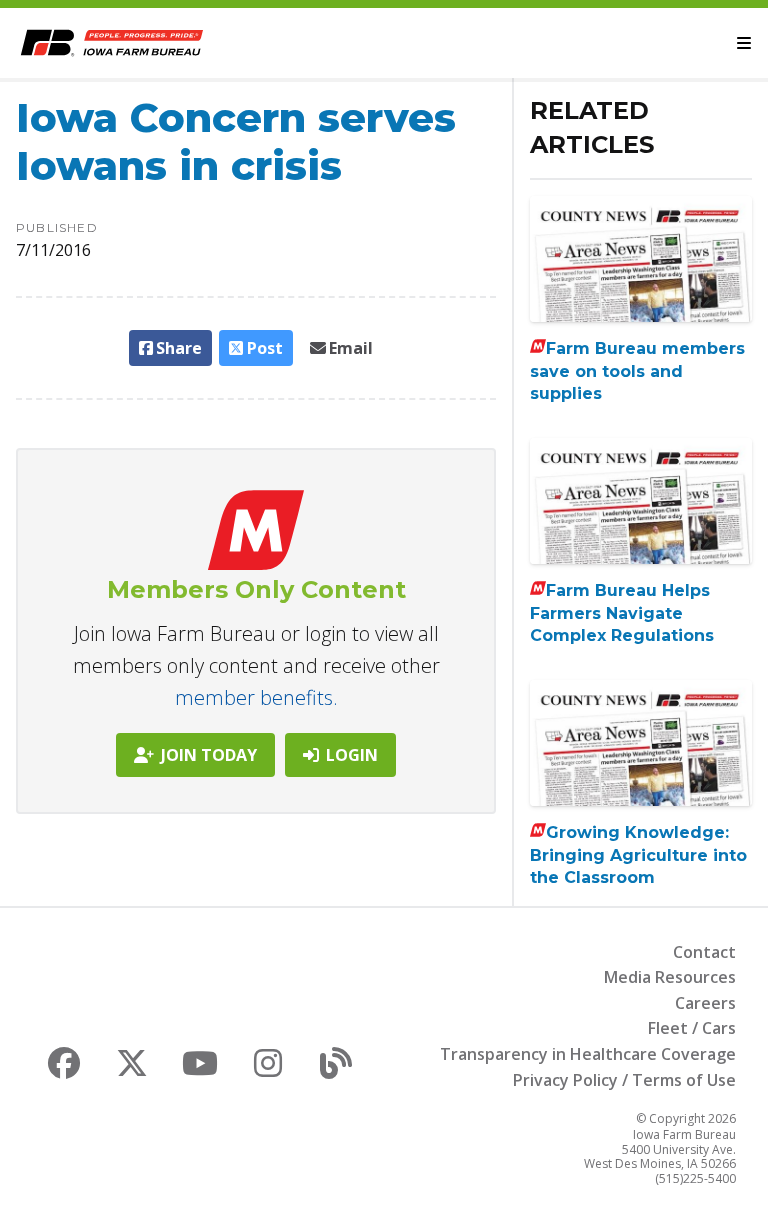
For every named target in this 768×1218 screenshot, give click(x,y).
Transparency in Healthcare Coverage (588, 1054)
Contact (704, 952)
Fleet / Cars (692, 1028)
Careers (705, 1003)
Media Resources (670, 977)
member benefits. (256, 697)
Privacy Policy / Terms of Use (624, 1080)
